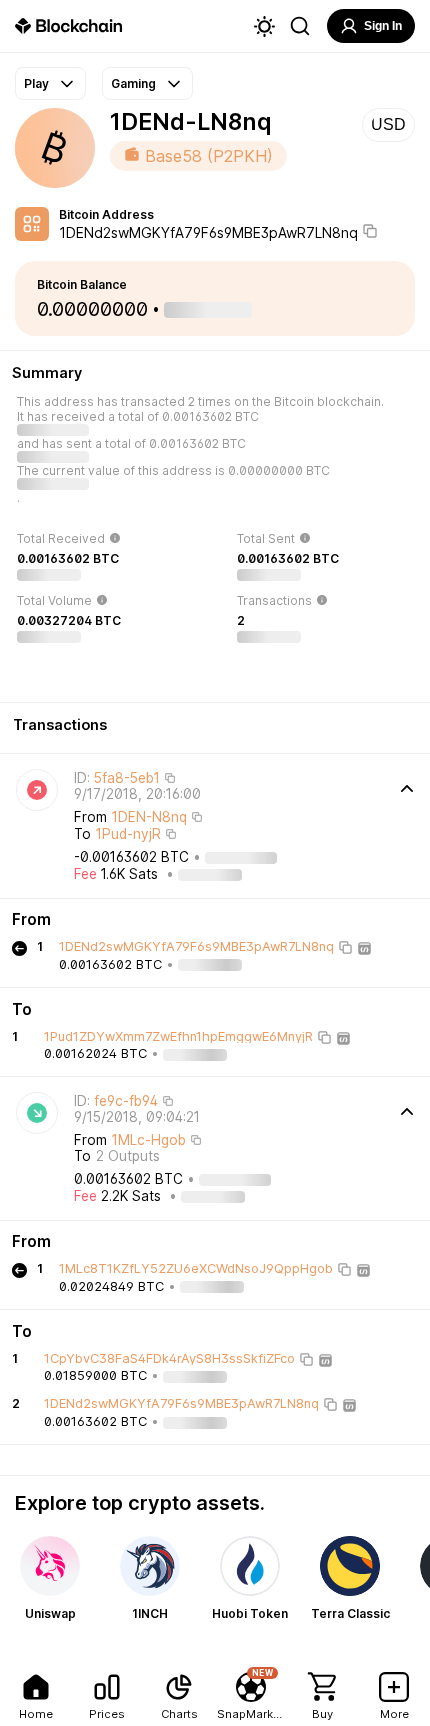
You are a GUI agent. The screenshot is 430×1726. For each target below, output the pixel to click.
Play (36, 83)
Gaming (133, 83)
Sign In (383, 26)
